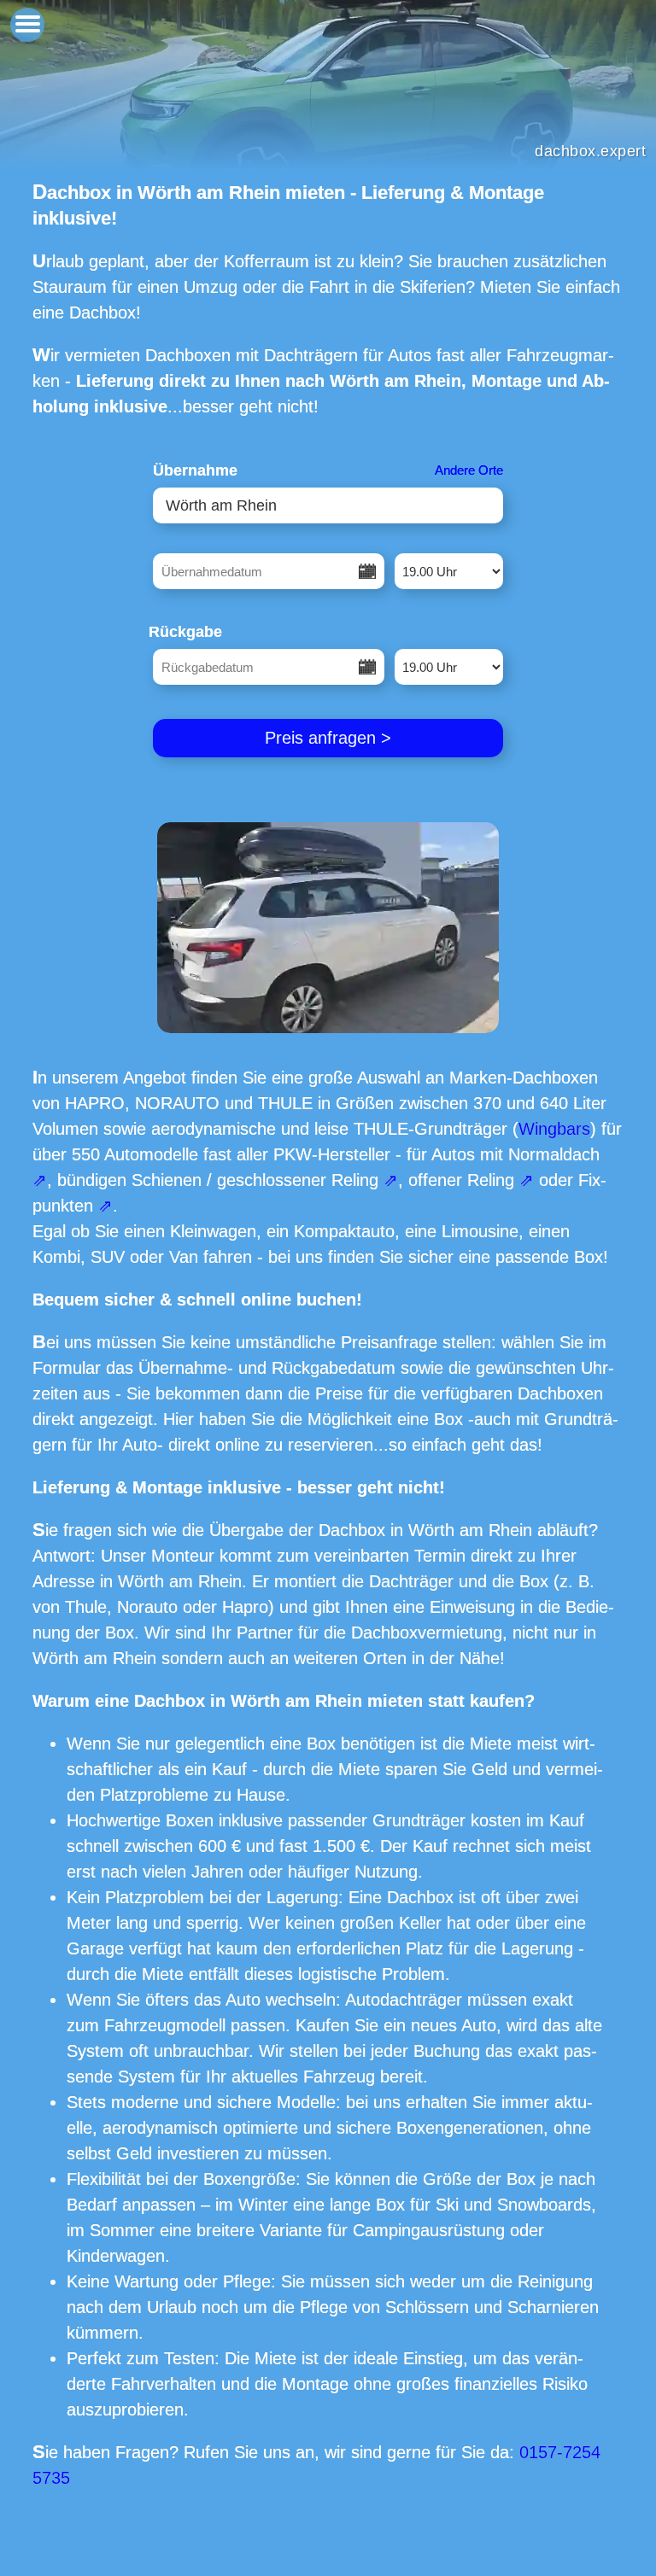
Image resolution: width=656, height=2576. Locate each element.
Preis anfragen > (328, 738)
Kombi (56, 1257)
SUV (108, 1257)
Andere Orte (469, 470)
